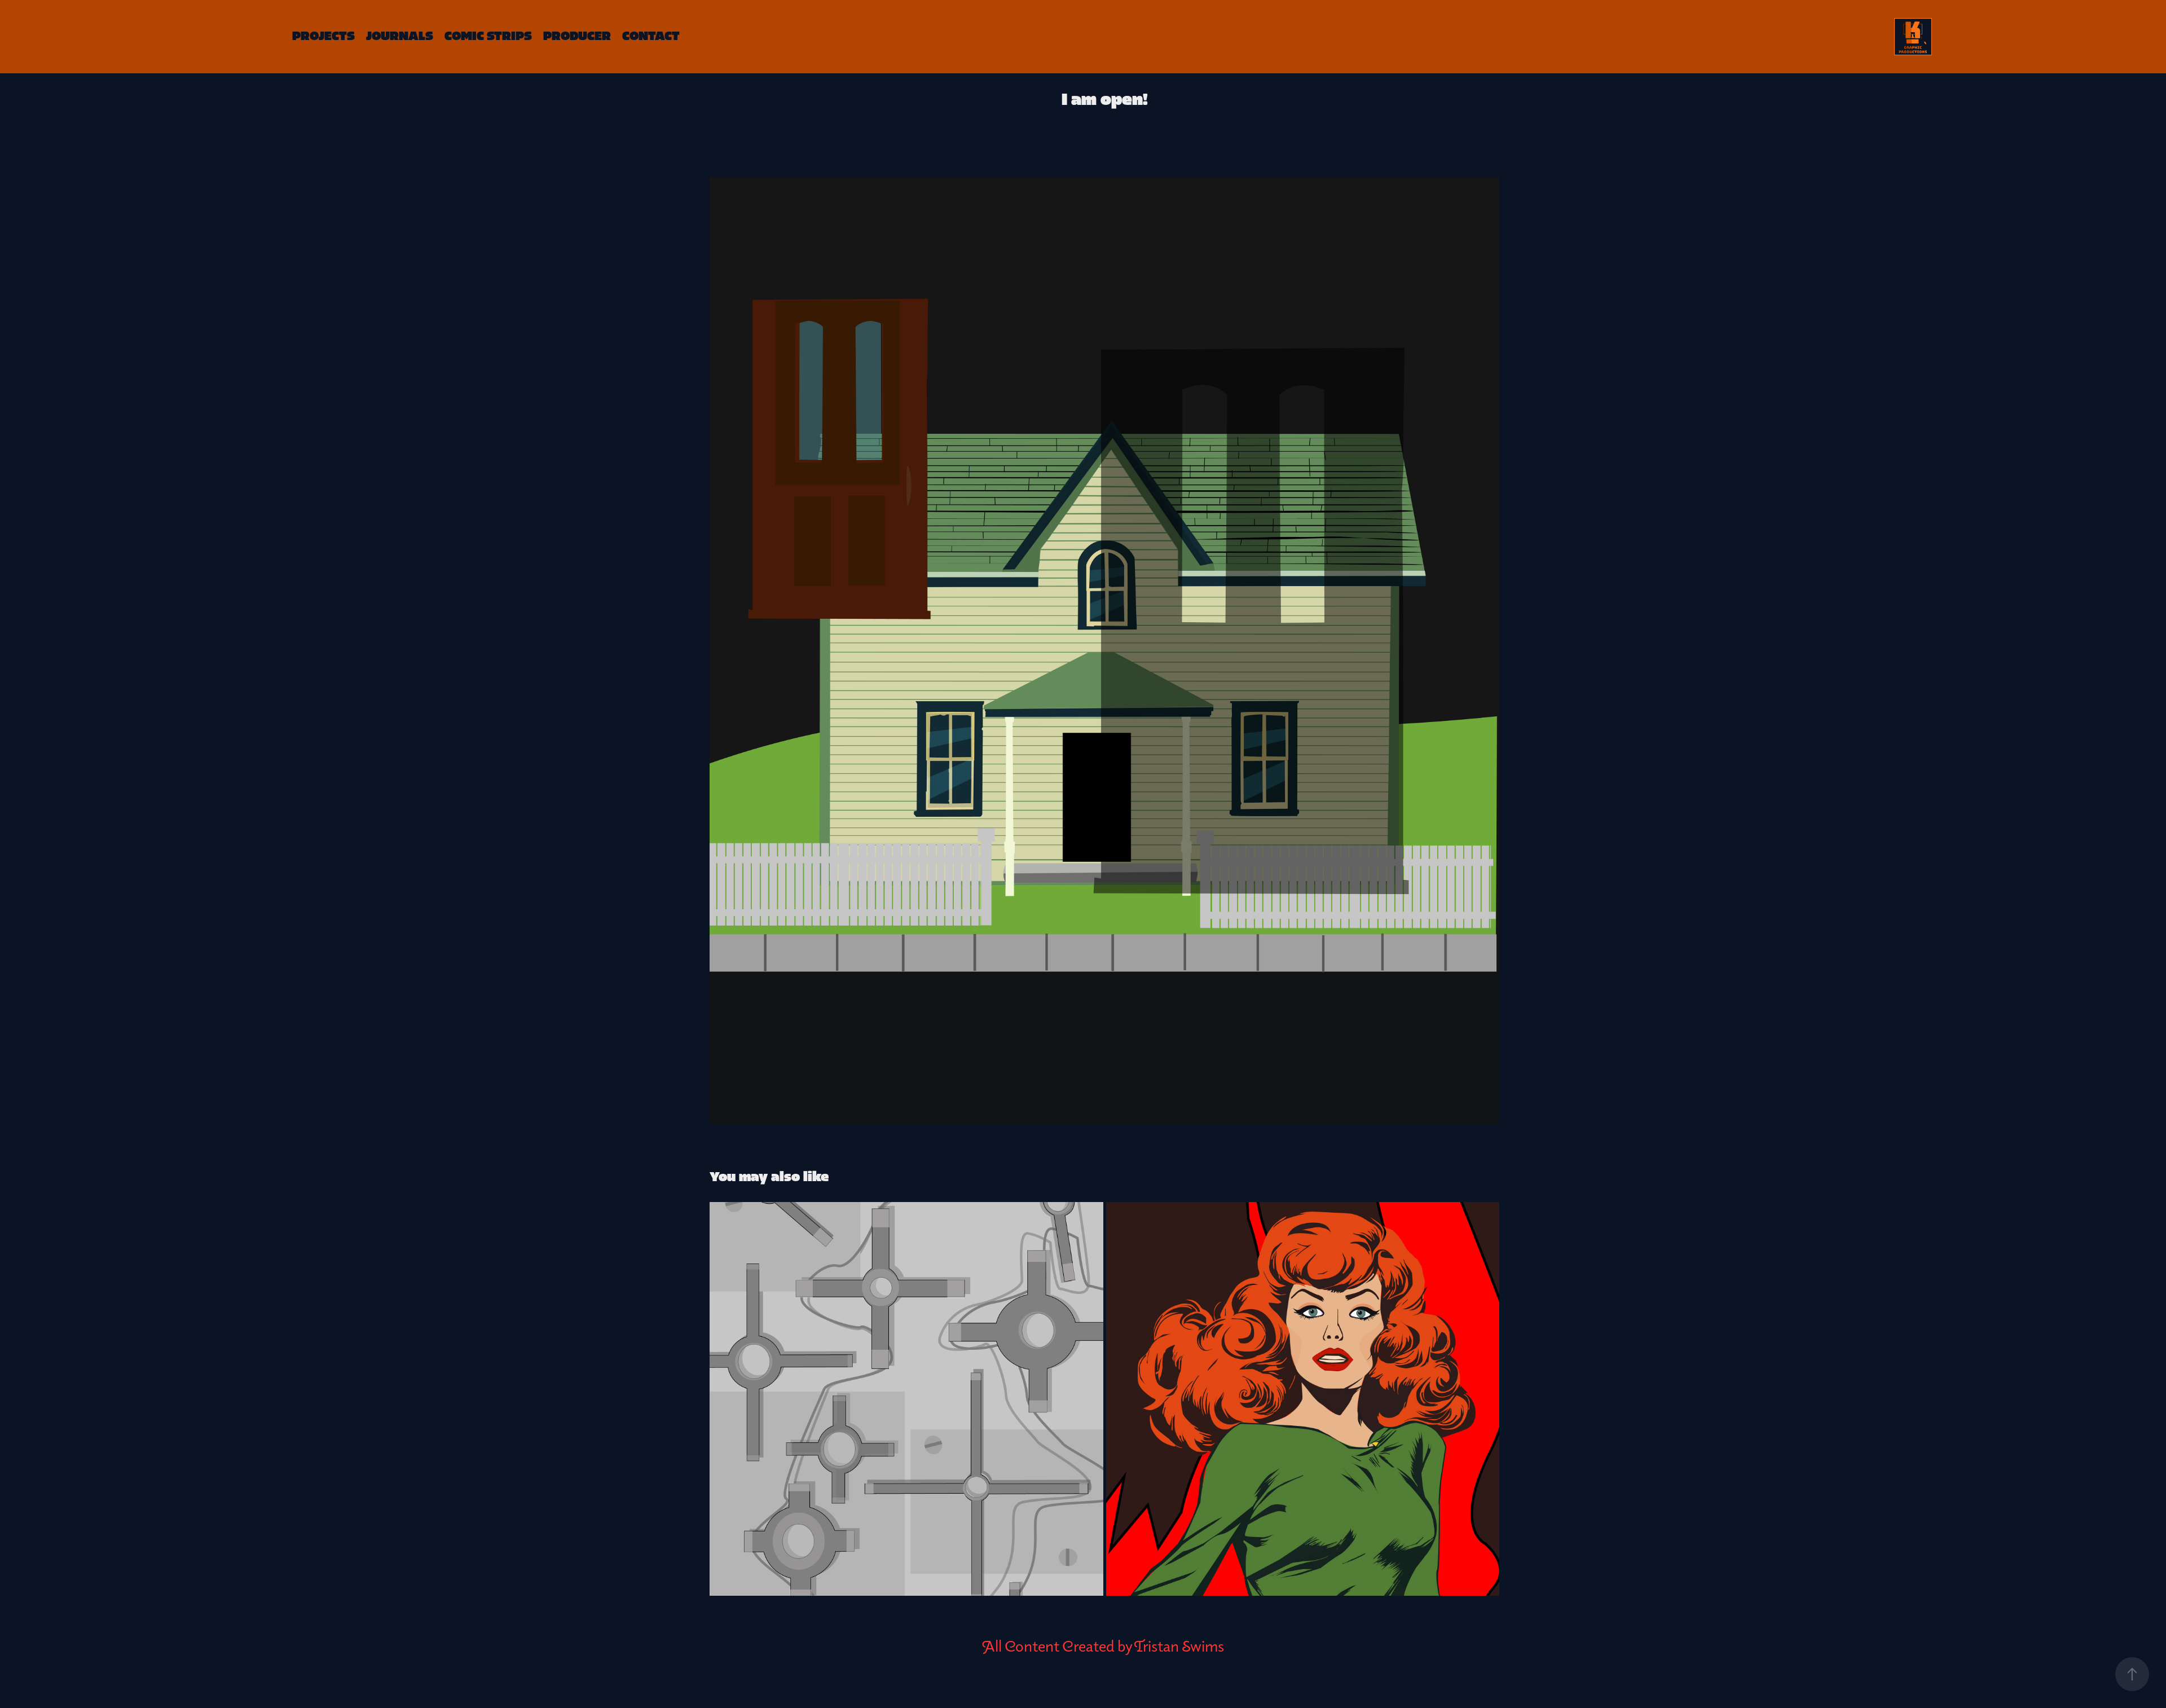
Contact (651, 36)
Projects (323, 36)
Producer (577, 36)
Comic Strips (488, 36)
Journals (400, 36)
